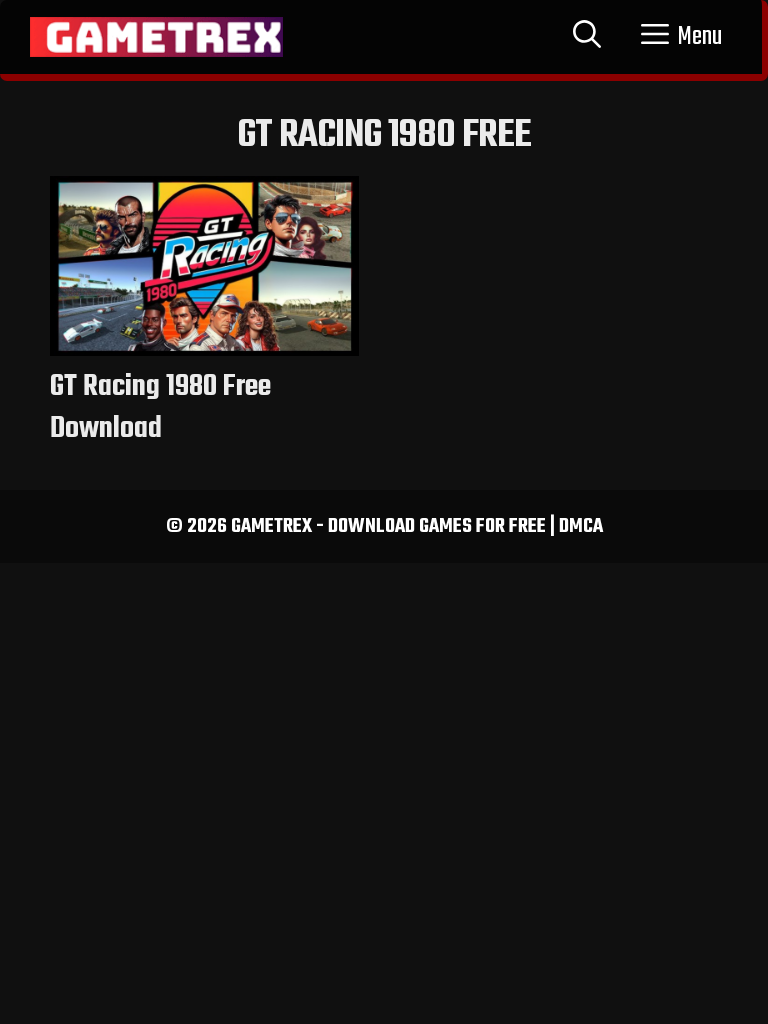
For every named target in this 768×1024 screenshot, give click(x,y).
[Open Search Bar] (587, 37)
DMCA (581, 526)
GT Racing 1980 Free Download (160, 408)
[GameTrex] (156, 37)
